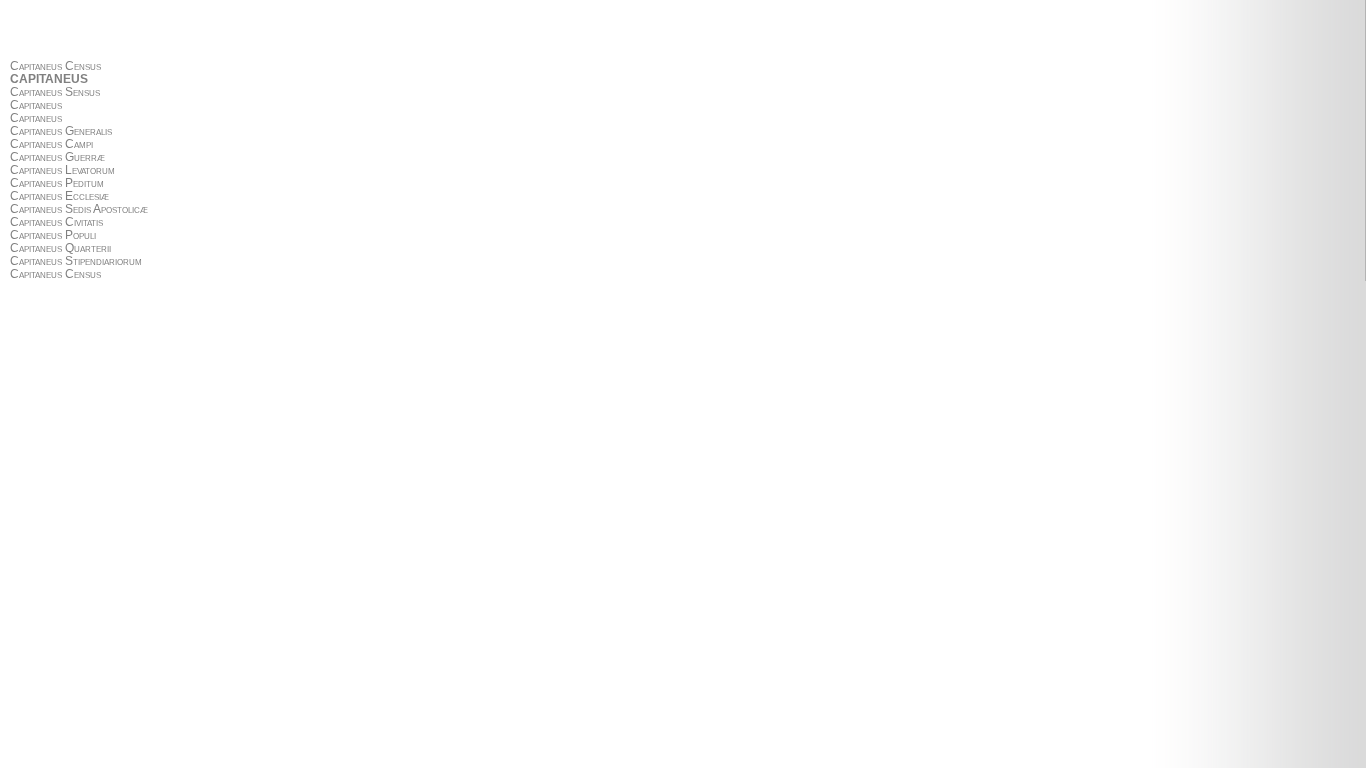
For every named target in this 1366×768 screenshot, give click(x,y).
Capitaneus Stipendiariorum (76, 261)
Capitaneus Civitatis (56, 222)
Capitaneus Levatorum (62, 170)
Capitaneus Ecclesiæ (59, 196)
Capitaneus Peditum (57, 183)
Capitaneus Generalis (61, 131)
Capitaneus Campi (51, 144)
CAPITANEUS (49, 79)
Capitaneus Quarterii (60, 248)
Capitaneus (36, 105)
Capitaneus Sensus (55, 92)
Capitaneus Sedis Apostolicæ (79, 209)
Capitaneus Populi (53, 235)
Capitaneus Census (55, 66)
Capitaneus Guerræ (57, 157)
